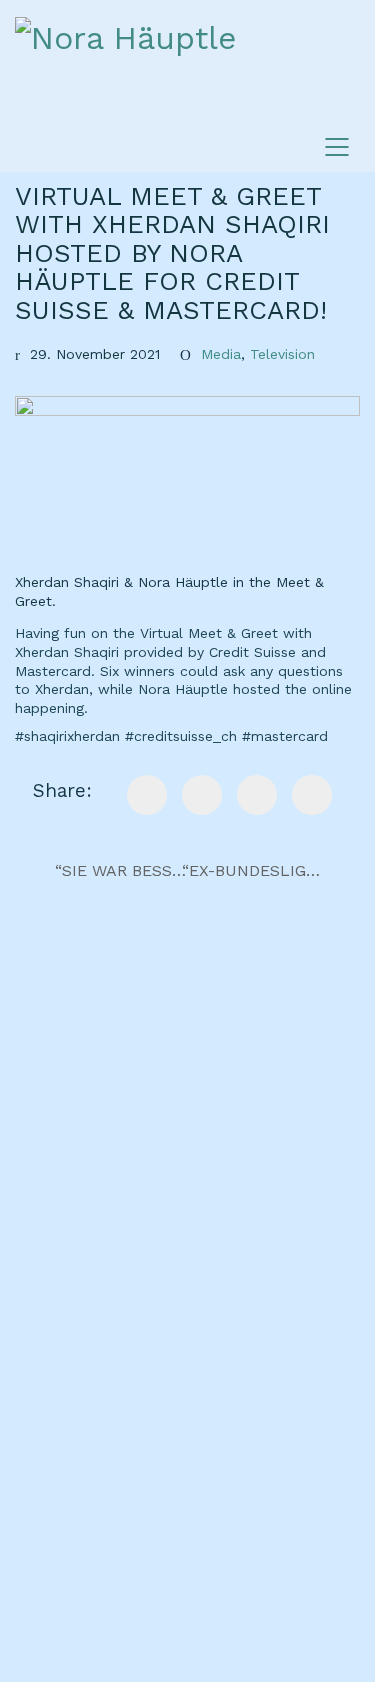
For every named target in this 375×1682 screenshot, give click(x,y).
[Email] (202, 795)
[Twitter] (257, 795)
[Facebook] (147, 795)
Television (282, 354)
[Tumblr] (312, 795)
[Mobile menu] (338, 147)
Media (221, 354)
